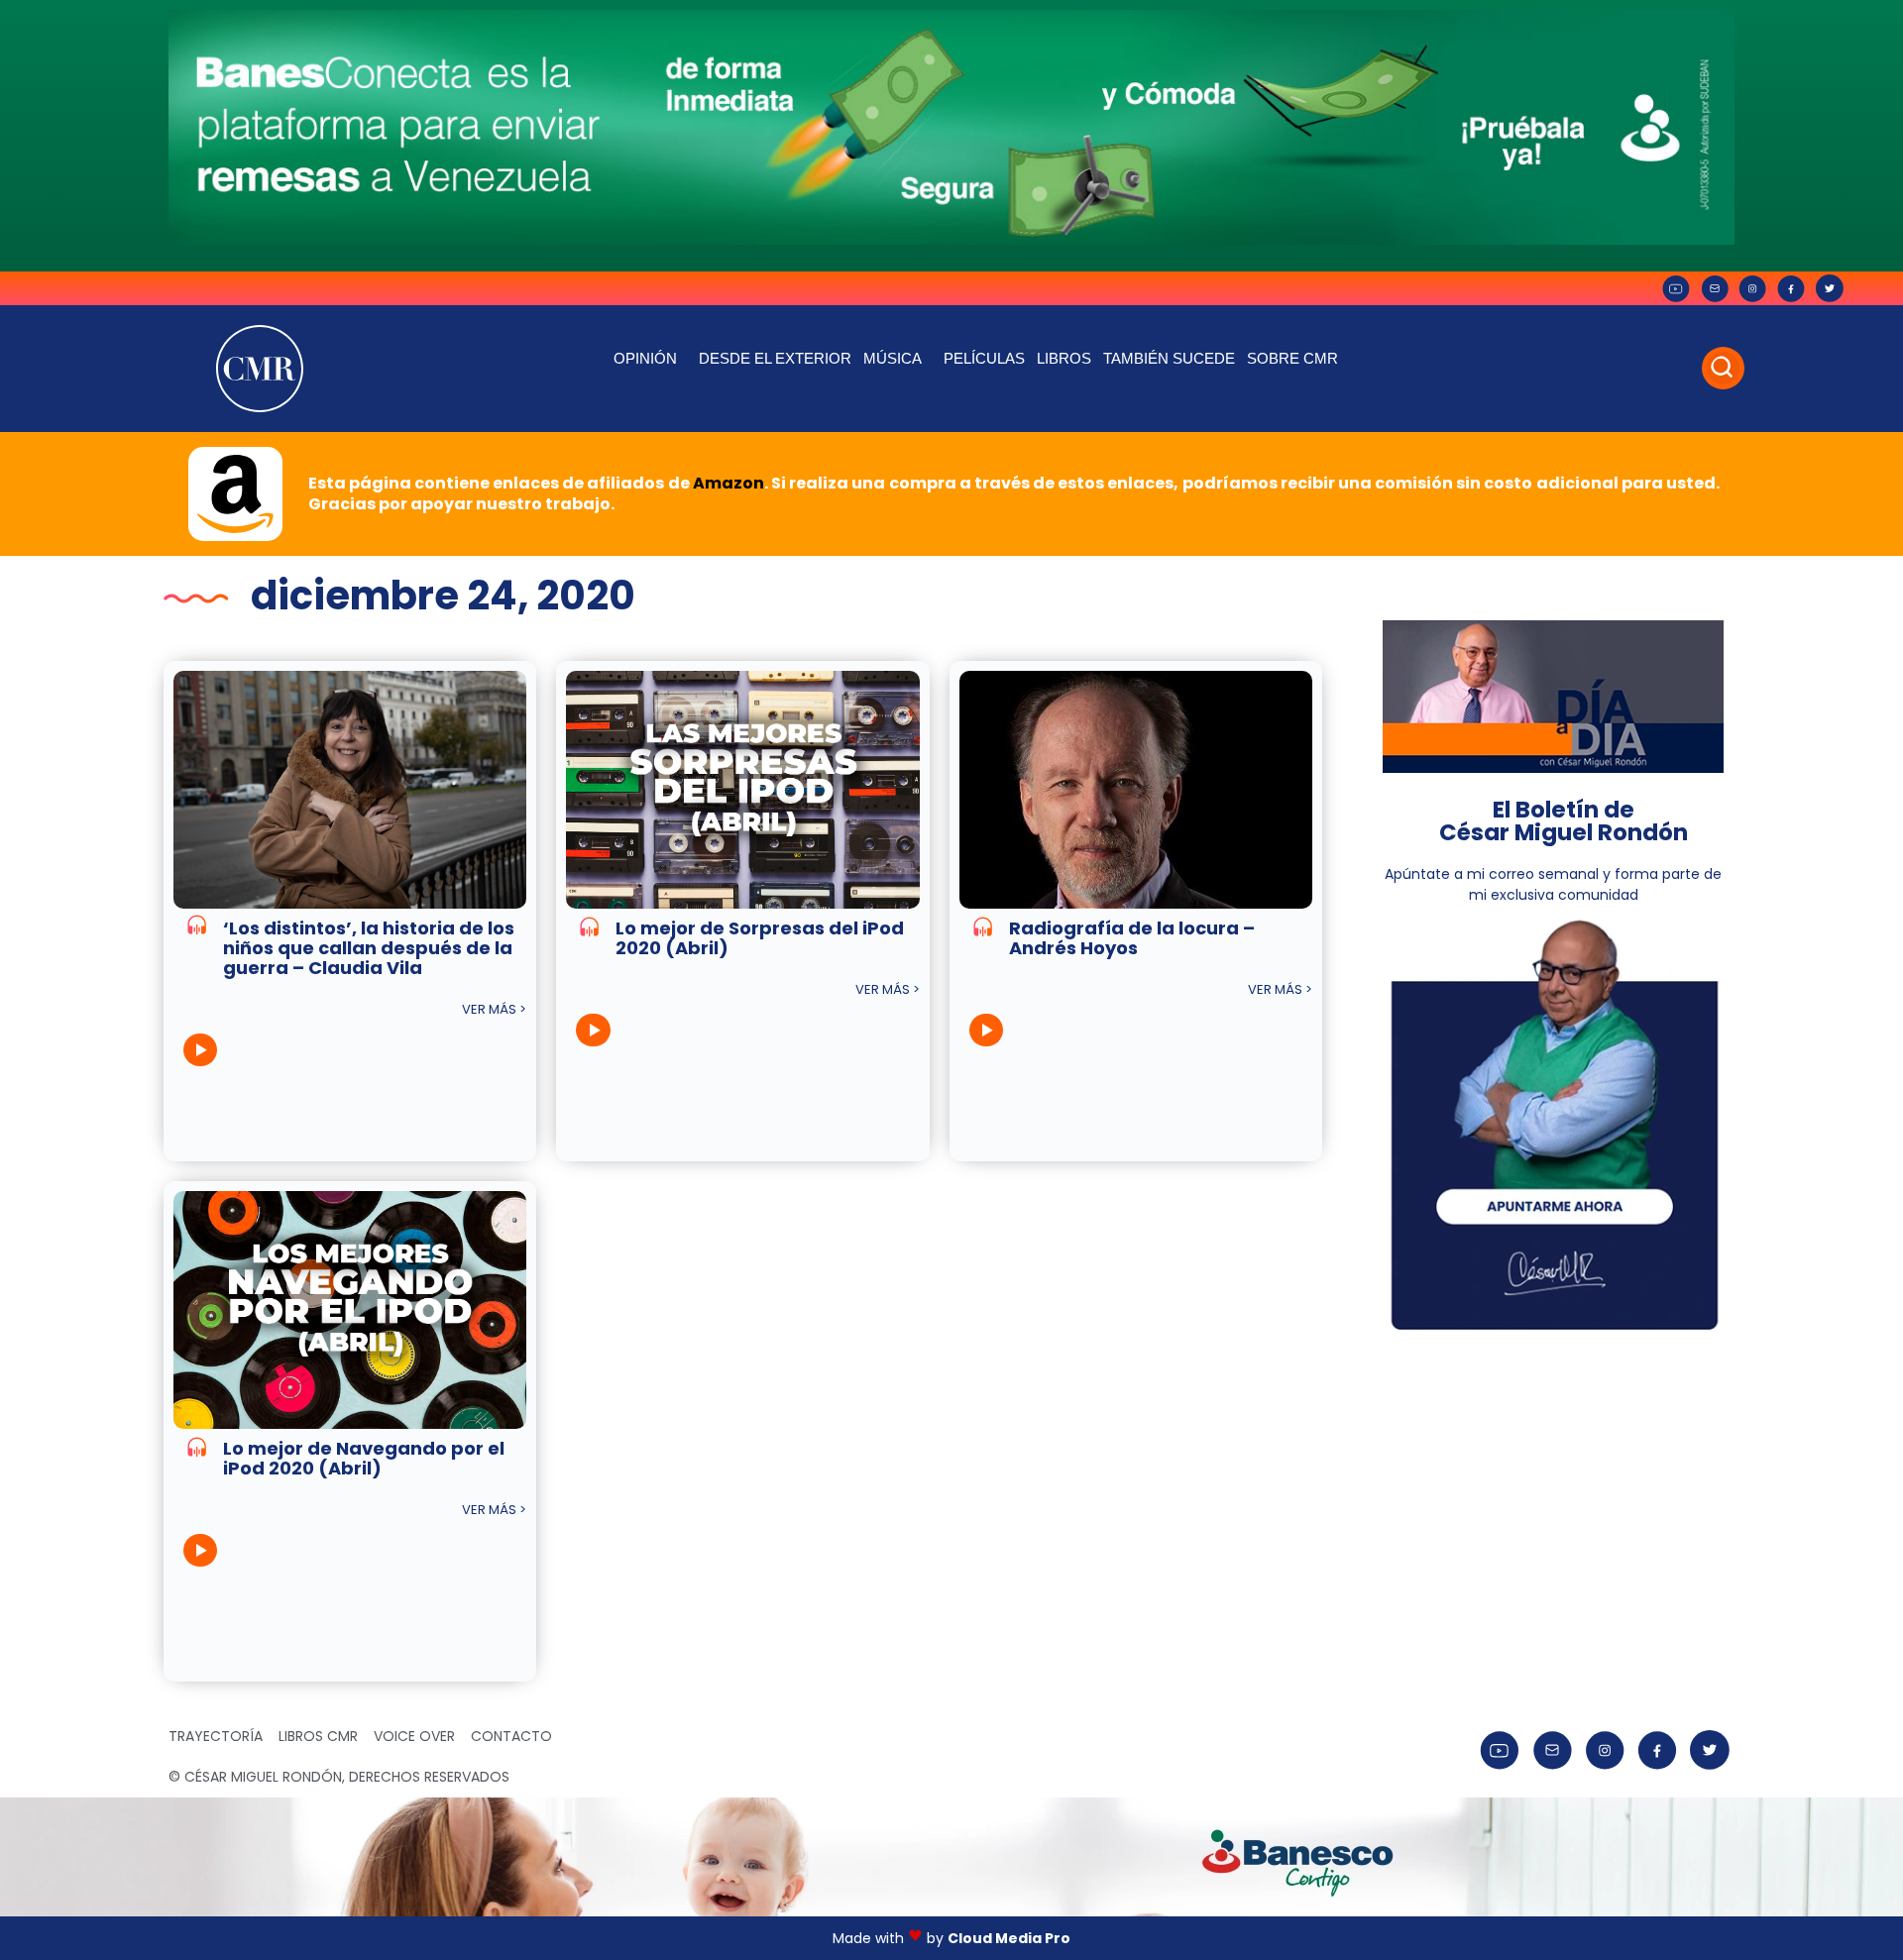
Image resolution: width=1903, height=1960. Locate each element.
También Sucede (1169, 358)
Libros (1064, 358)
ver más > (494, 1009)
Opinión (645, 358)
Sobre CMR (1292, 358)
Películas (984, 358)
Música (893, 358)
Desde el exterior (775, 358)
